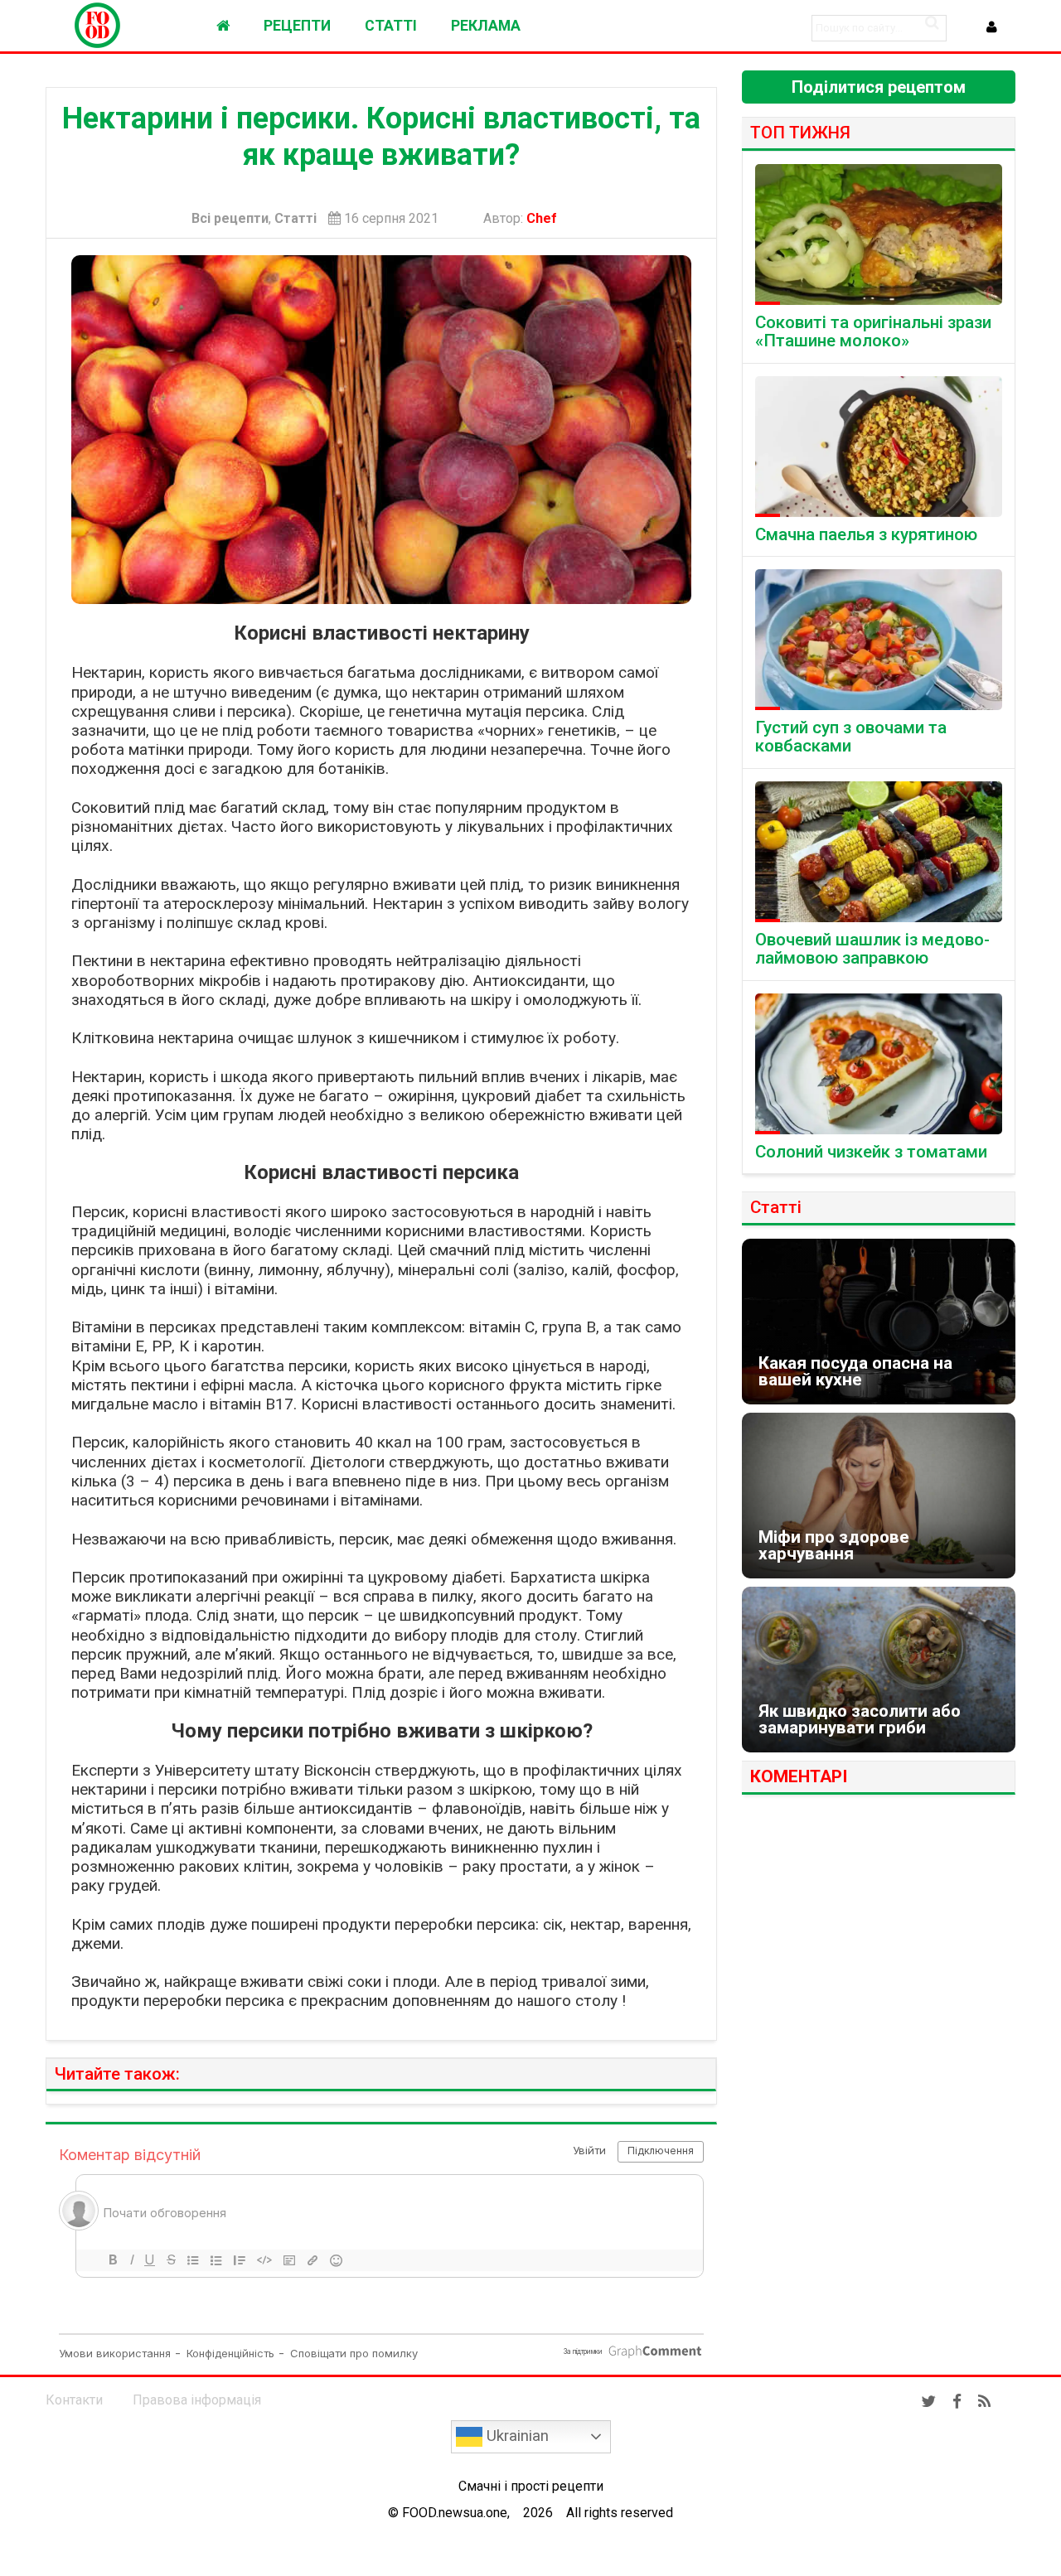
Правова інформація (197, 2400)
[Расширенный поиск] (932, 23)
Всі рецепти (230, 219)
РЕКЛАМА (486, 26)
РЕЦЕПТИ (297, 26)
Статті (296, 219)
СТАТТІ (391, 26)
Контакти (74, 2400)
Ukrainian (516, 2436)
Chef (545, 218)
